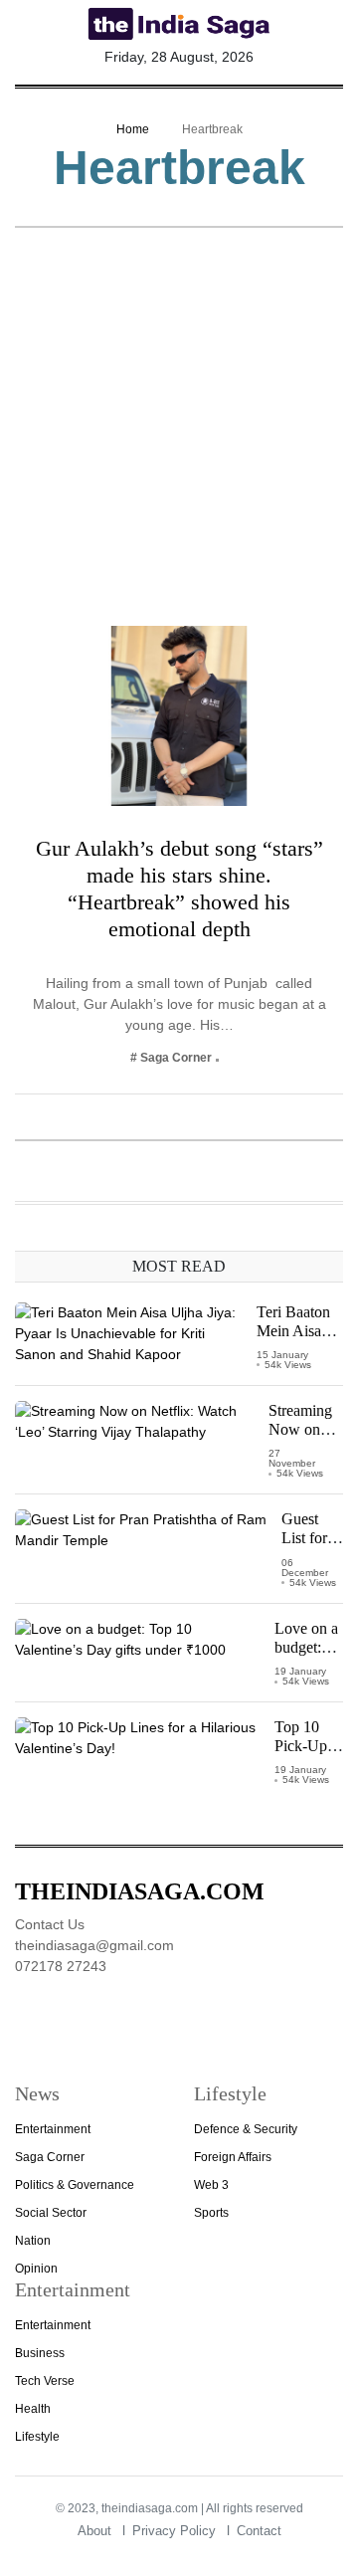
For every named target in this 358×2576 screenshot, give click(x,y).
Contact (259, 2531)
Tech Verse (45, 2381)
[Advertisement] (179, 437)
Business (40, 2353)
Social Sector (51, 2213)
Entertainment (53, 2129)
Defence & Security (246, 2129)
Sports (211, 2213)
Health (33, 2409)
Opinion (36, 2269)
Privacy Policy (174, 2531)
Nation (33, 2241)
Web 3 (211, 2185)
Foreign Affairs (233, 2157)
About (94, 2531)
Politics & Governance (75, 2185)
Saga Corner (50, 2157)
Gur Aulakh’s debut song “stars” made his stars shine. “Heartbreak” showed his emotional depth (179, 889)
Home (133, 129)
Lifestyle (37, 2437)
